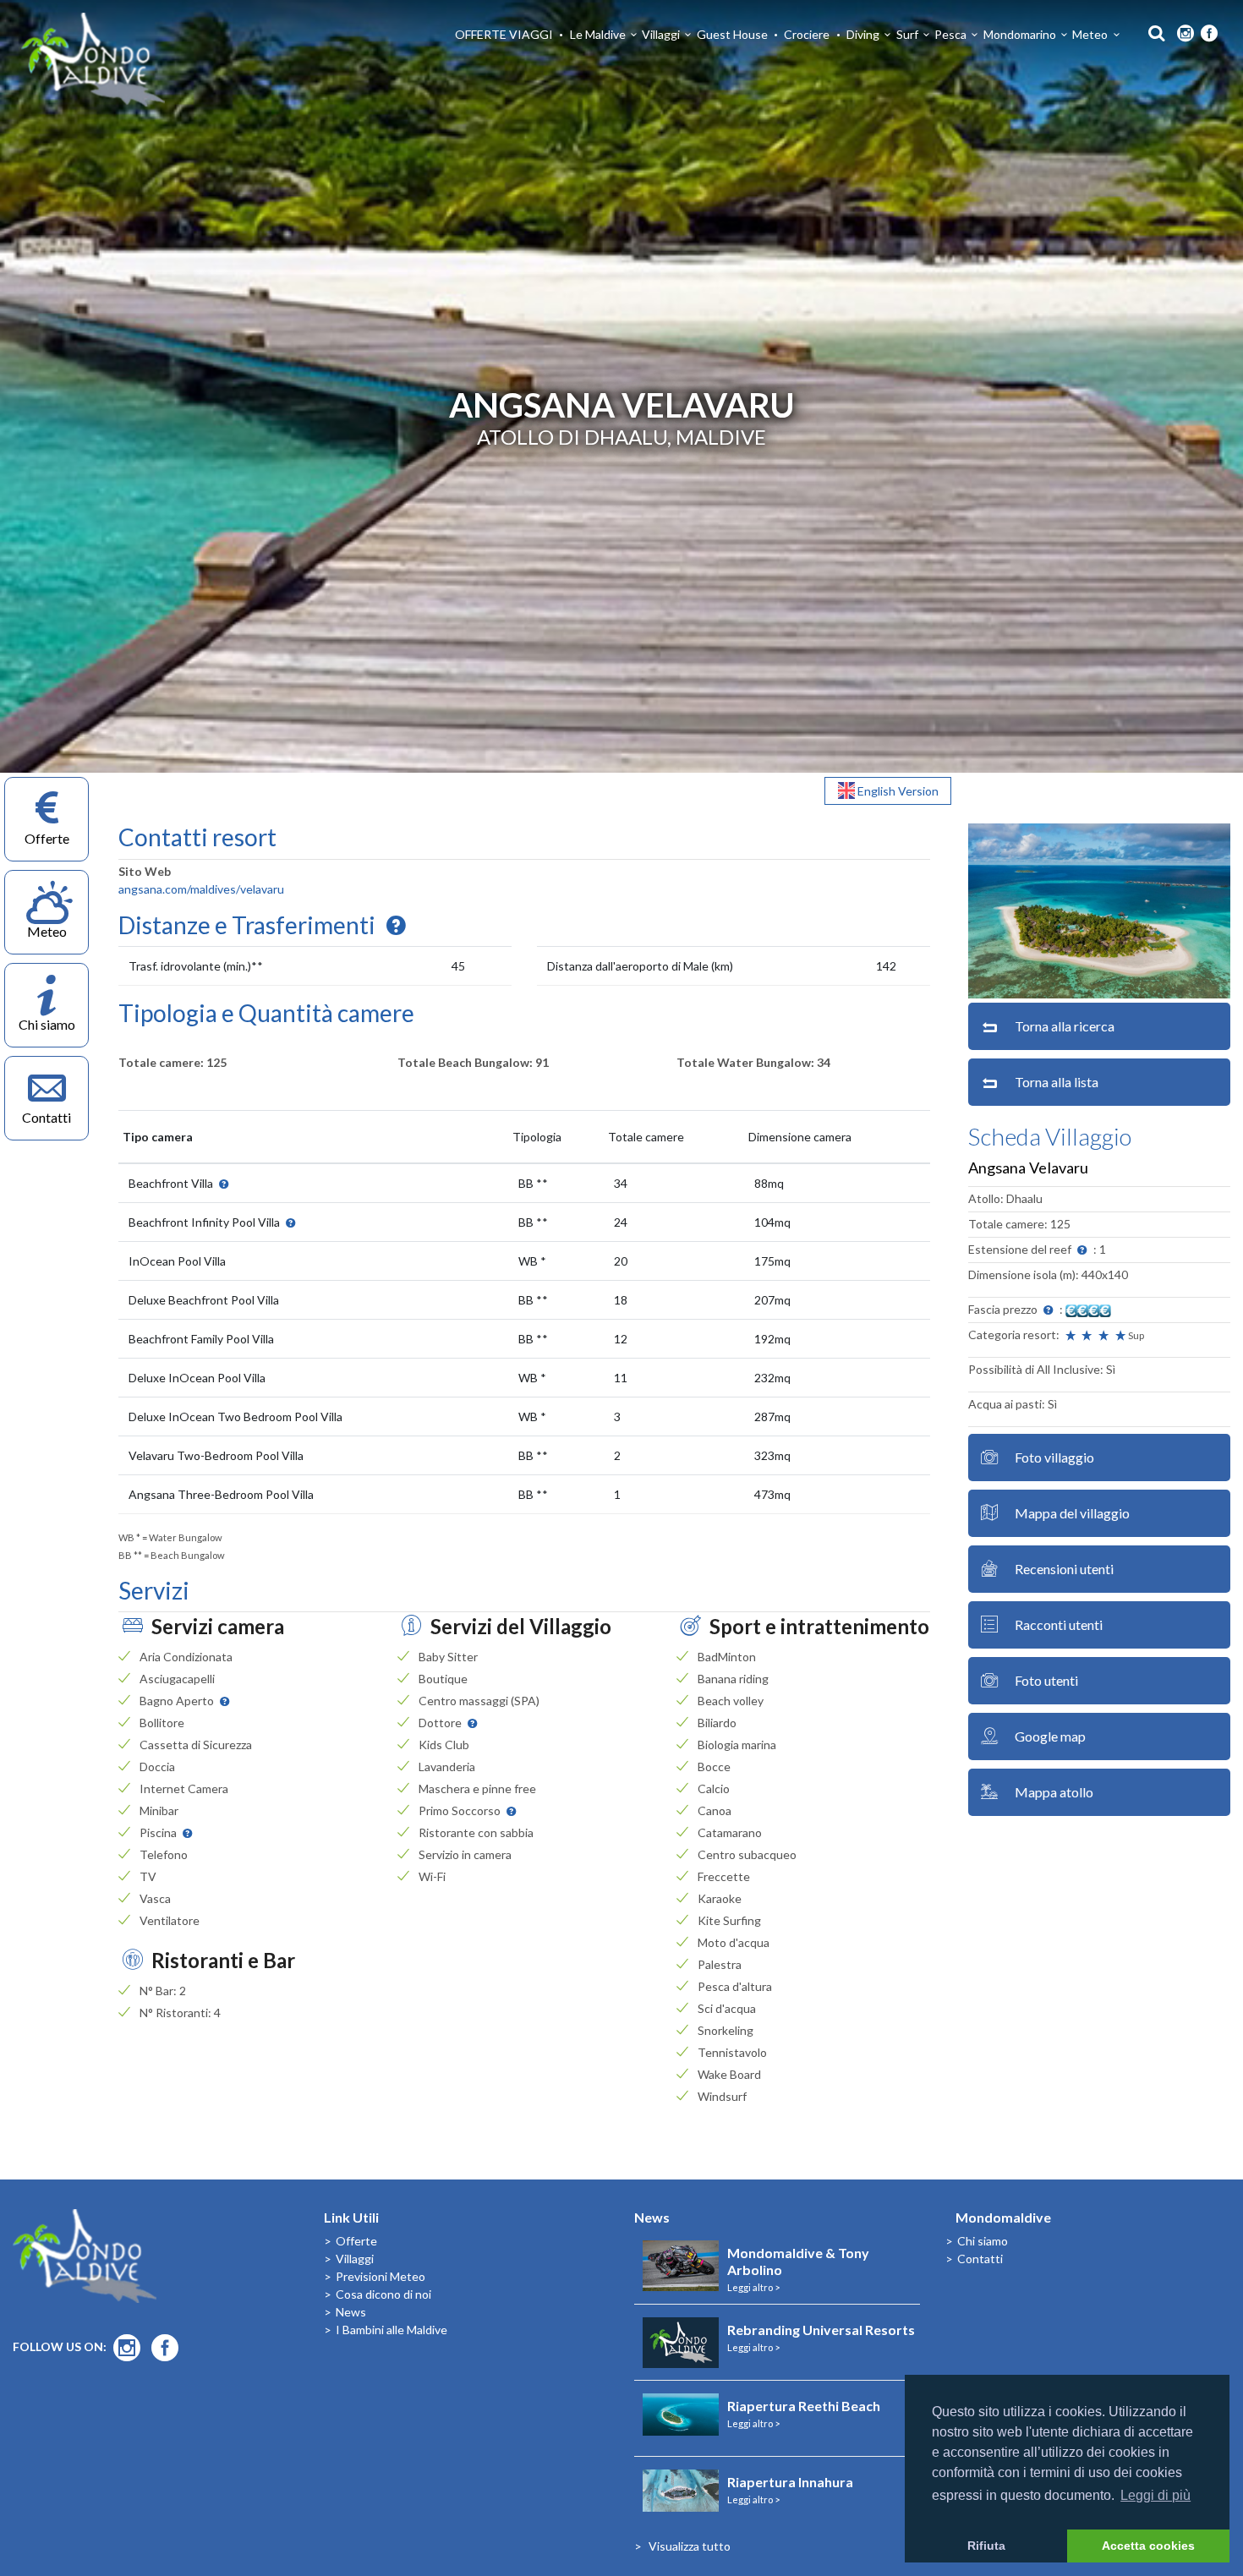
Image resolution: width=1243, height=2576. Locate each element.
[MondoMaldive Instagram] (1186, 34)
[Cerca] (1152, 32)
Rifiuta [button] (986, 2546)
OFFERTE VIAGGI (504, 34)
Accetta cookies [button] (1148, 2546)
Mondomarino (1020, 34)
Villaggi (661, 34)
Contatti (980, 2259)
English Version (897, 791)
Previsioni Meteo (381, 2276)
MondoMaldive (93, 60)
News (351, 2312)
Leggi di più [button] (1155, 2495)
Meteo (1090, 34)
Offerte (356, 2241)
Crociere (807, 34)
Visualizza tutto (690, 2546)
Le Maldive (598, 34)
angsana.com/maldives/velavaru (201, 889)
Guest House (732, 34)
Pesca (950, 34)
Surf (907, 34)
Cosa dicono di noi (383, 2294)
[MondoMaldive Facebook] (1209, 34)
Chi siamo (983, 2241)
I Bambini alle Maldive (392, 2330)
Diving (863, 34)
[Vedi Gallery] (1099, 909)
